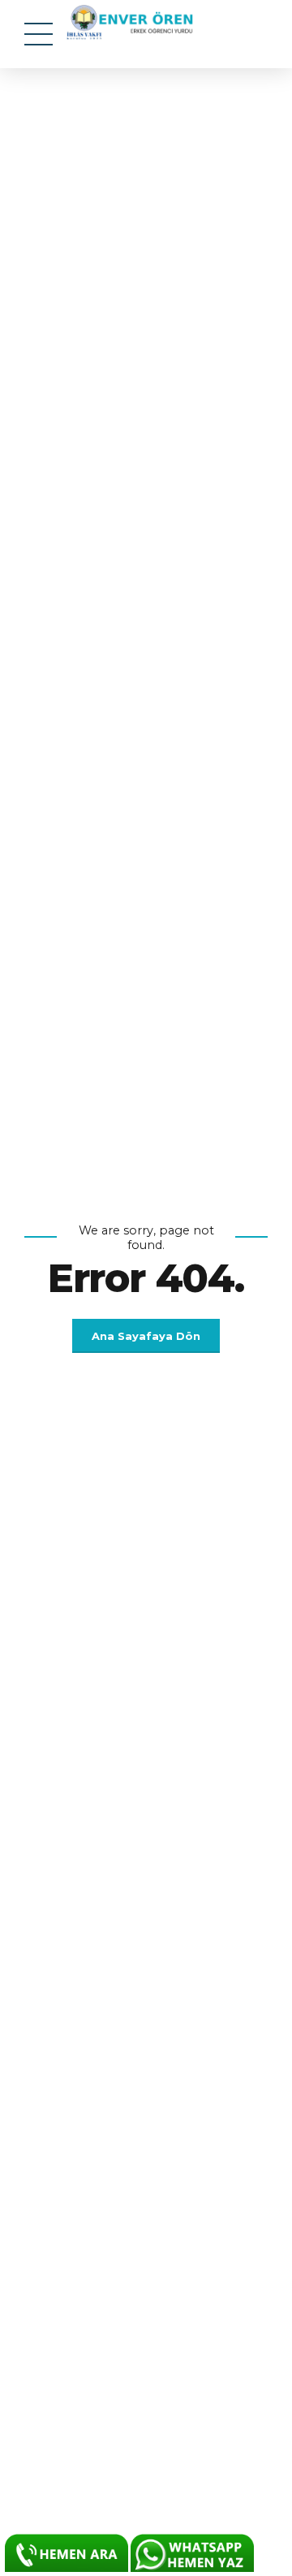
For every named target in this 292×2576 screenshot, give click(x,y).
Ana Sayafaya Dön (146, 1336)
